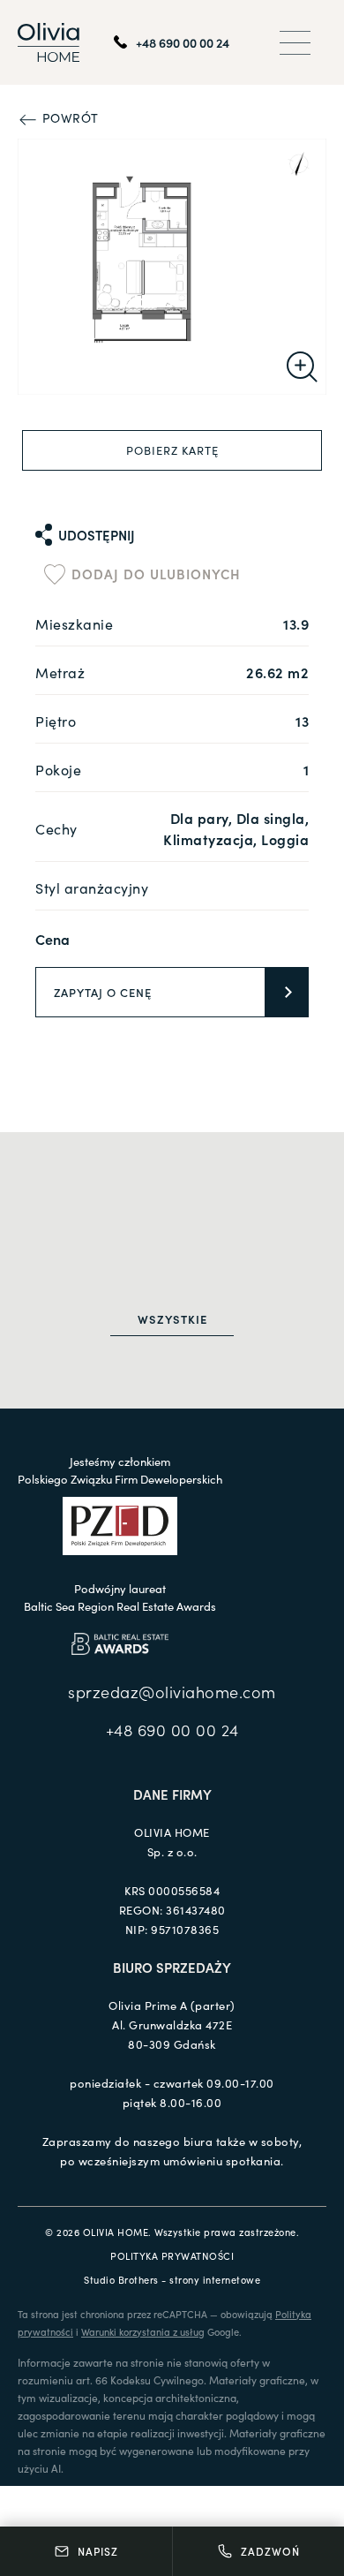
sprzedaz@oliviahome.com (172, 1692)
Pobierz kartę (172, 450)
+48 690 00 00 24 (172, 1730)
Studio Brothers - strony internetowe (172, 2279)
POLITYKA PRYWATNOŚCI (172, 2255)
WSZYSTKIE (172, 1319)
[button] (295, 42)
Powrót (68, 117)
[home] (49, 42)
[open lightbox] (172, 267)
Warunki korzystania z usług (143, 2331)
